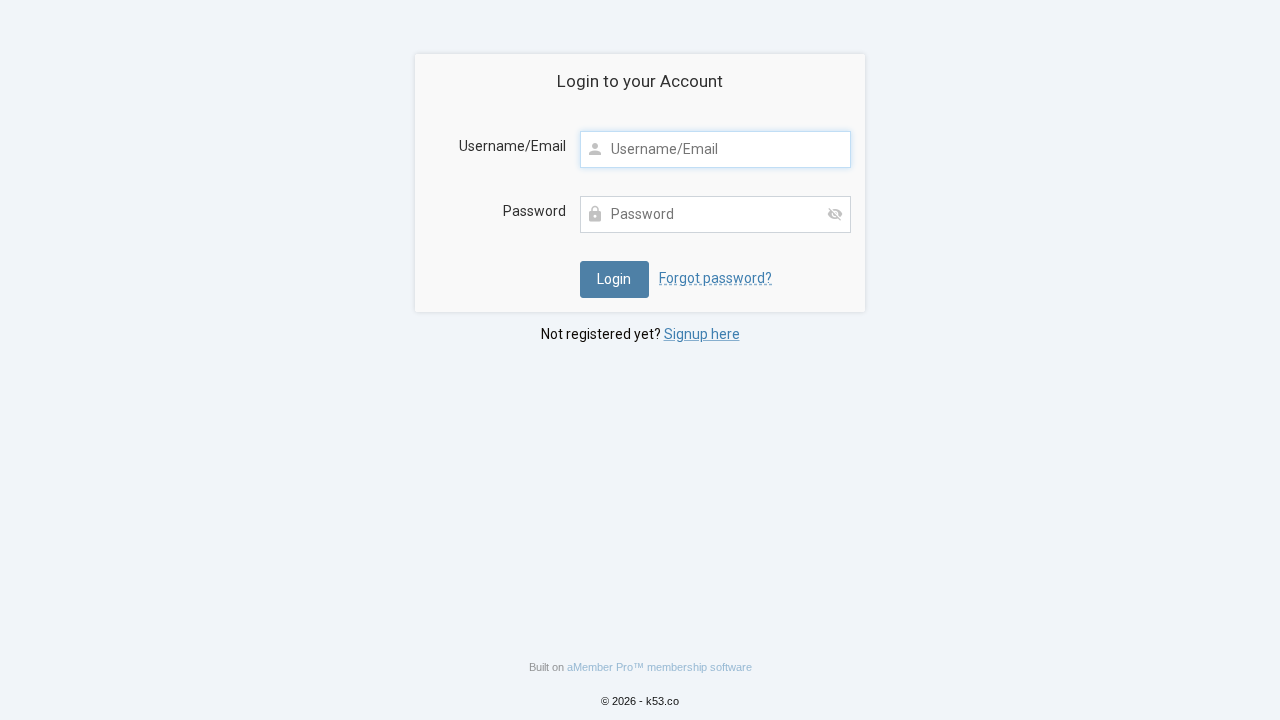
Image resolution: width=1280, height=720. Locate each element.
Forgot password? (715, 278)
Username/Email (512, 146)
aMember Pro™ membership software (659, 667)
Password (534, 211)
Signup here (702, 334)
